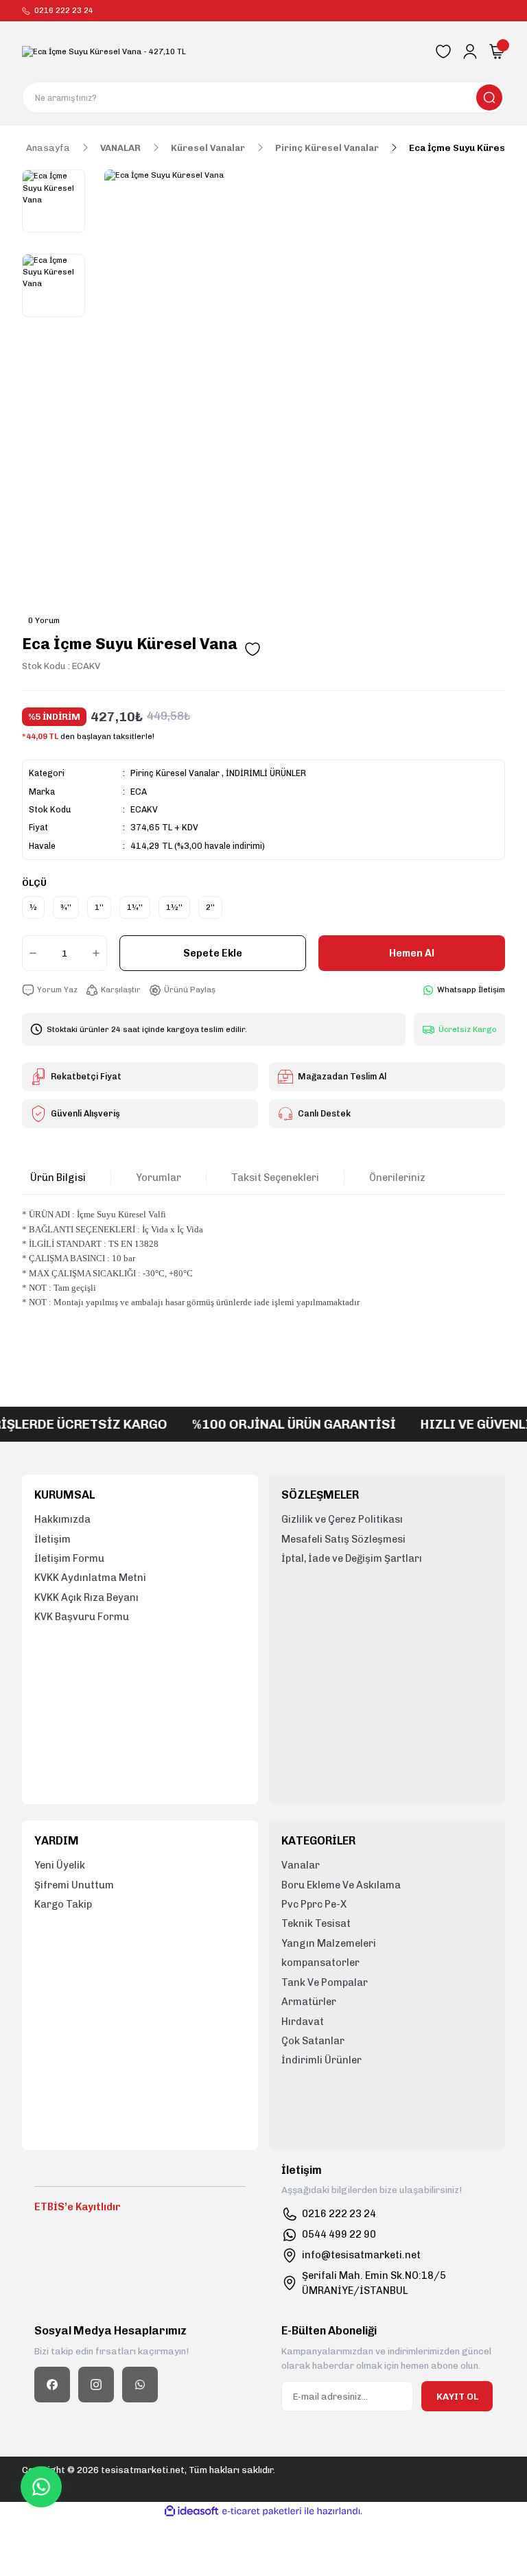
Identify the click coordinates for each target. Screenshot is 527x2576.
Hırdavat (303, 2022)
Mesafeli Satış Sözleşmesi (343, 1539)
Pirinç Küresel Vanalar (175, 773)
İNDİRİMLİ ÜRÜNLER (266, 773)
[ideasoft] (191, 2511)
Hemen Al (412, 953)
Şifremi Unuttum (74, 1885)
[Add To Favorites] (253, 649)
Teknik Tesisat (316, 1923)
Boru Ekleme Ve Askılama (341, 1885)
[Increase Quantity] (99, 953)
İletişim (52, 1539)
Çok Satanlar (313, 2041)
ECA (139, 792)
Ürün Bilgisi (58, 1178)
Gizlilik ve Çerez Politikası (342, 1519)
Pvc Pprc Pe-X (314, 1904)
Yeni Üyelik (60, 1865)
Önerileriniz (397, 1178)
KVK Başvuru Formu (82, 1617)
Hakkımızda (62, 1519)
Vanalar (301, 1865)
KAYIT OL (457, 2396)
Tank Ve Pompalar (325, 1982)
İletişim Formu (69, 1558)
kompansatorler (320, 1963)
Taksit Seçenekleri (275, 1178)
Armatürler (309, 2002)
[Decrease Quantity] (30, 953)
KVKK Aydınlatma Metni (90, 1578)
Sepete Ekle (213, 953)
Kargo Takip (63, 1904)
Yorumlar (159, 1178)
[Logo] (104, 52)
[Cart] (497, 51)
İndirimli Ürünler (321, 2060)
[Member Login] (470, 51)
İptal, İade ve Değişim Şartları (352, 1558)
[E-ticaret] (262, 2511)
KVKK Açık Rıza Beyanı (86, 1597)
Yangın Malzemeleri (329, 1943)
